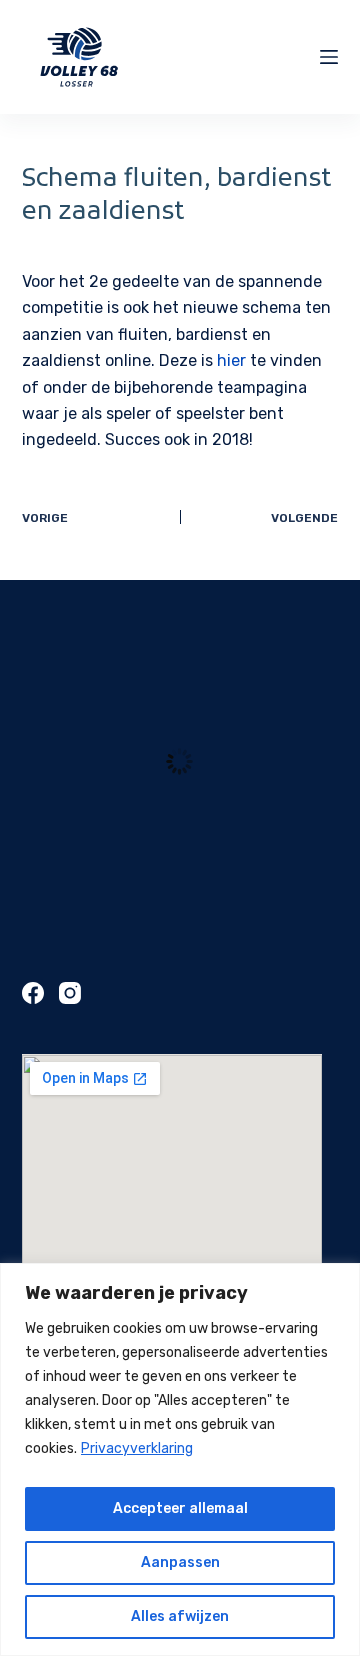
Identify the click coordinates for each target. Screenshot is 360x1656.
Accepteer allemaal (180, 1508)
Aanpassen (180, 1562)
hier (231, 360)
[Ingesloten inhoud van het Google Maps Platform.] (172, 1209)
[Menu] (329, 57)
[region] (180, 1459)
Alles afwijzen (180, 1616)
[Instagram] (70, 993)
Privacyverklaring (137, 1448)
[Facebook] (33, 993)
